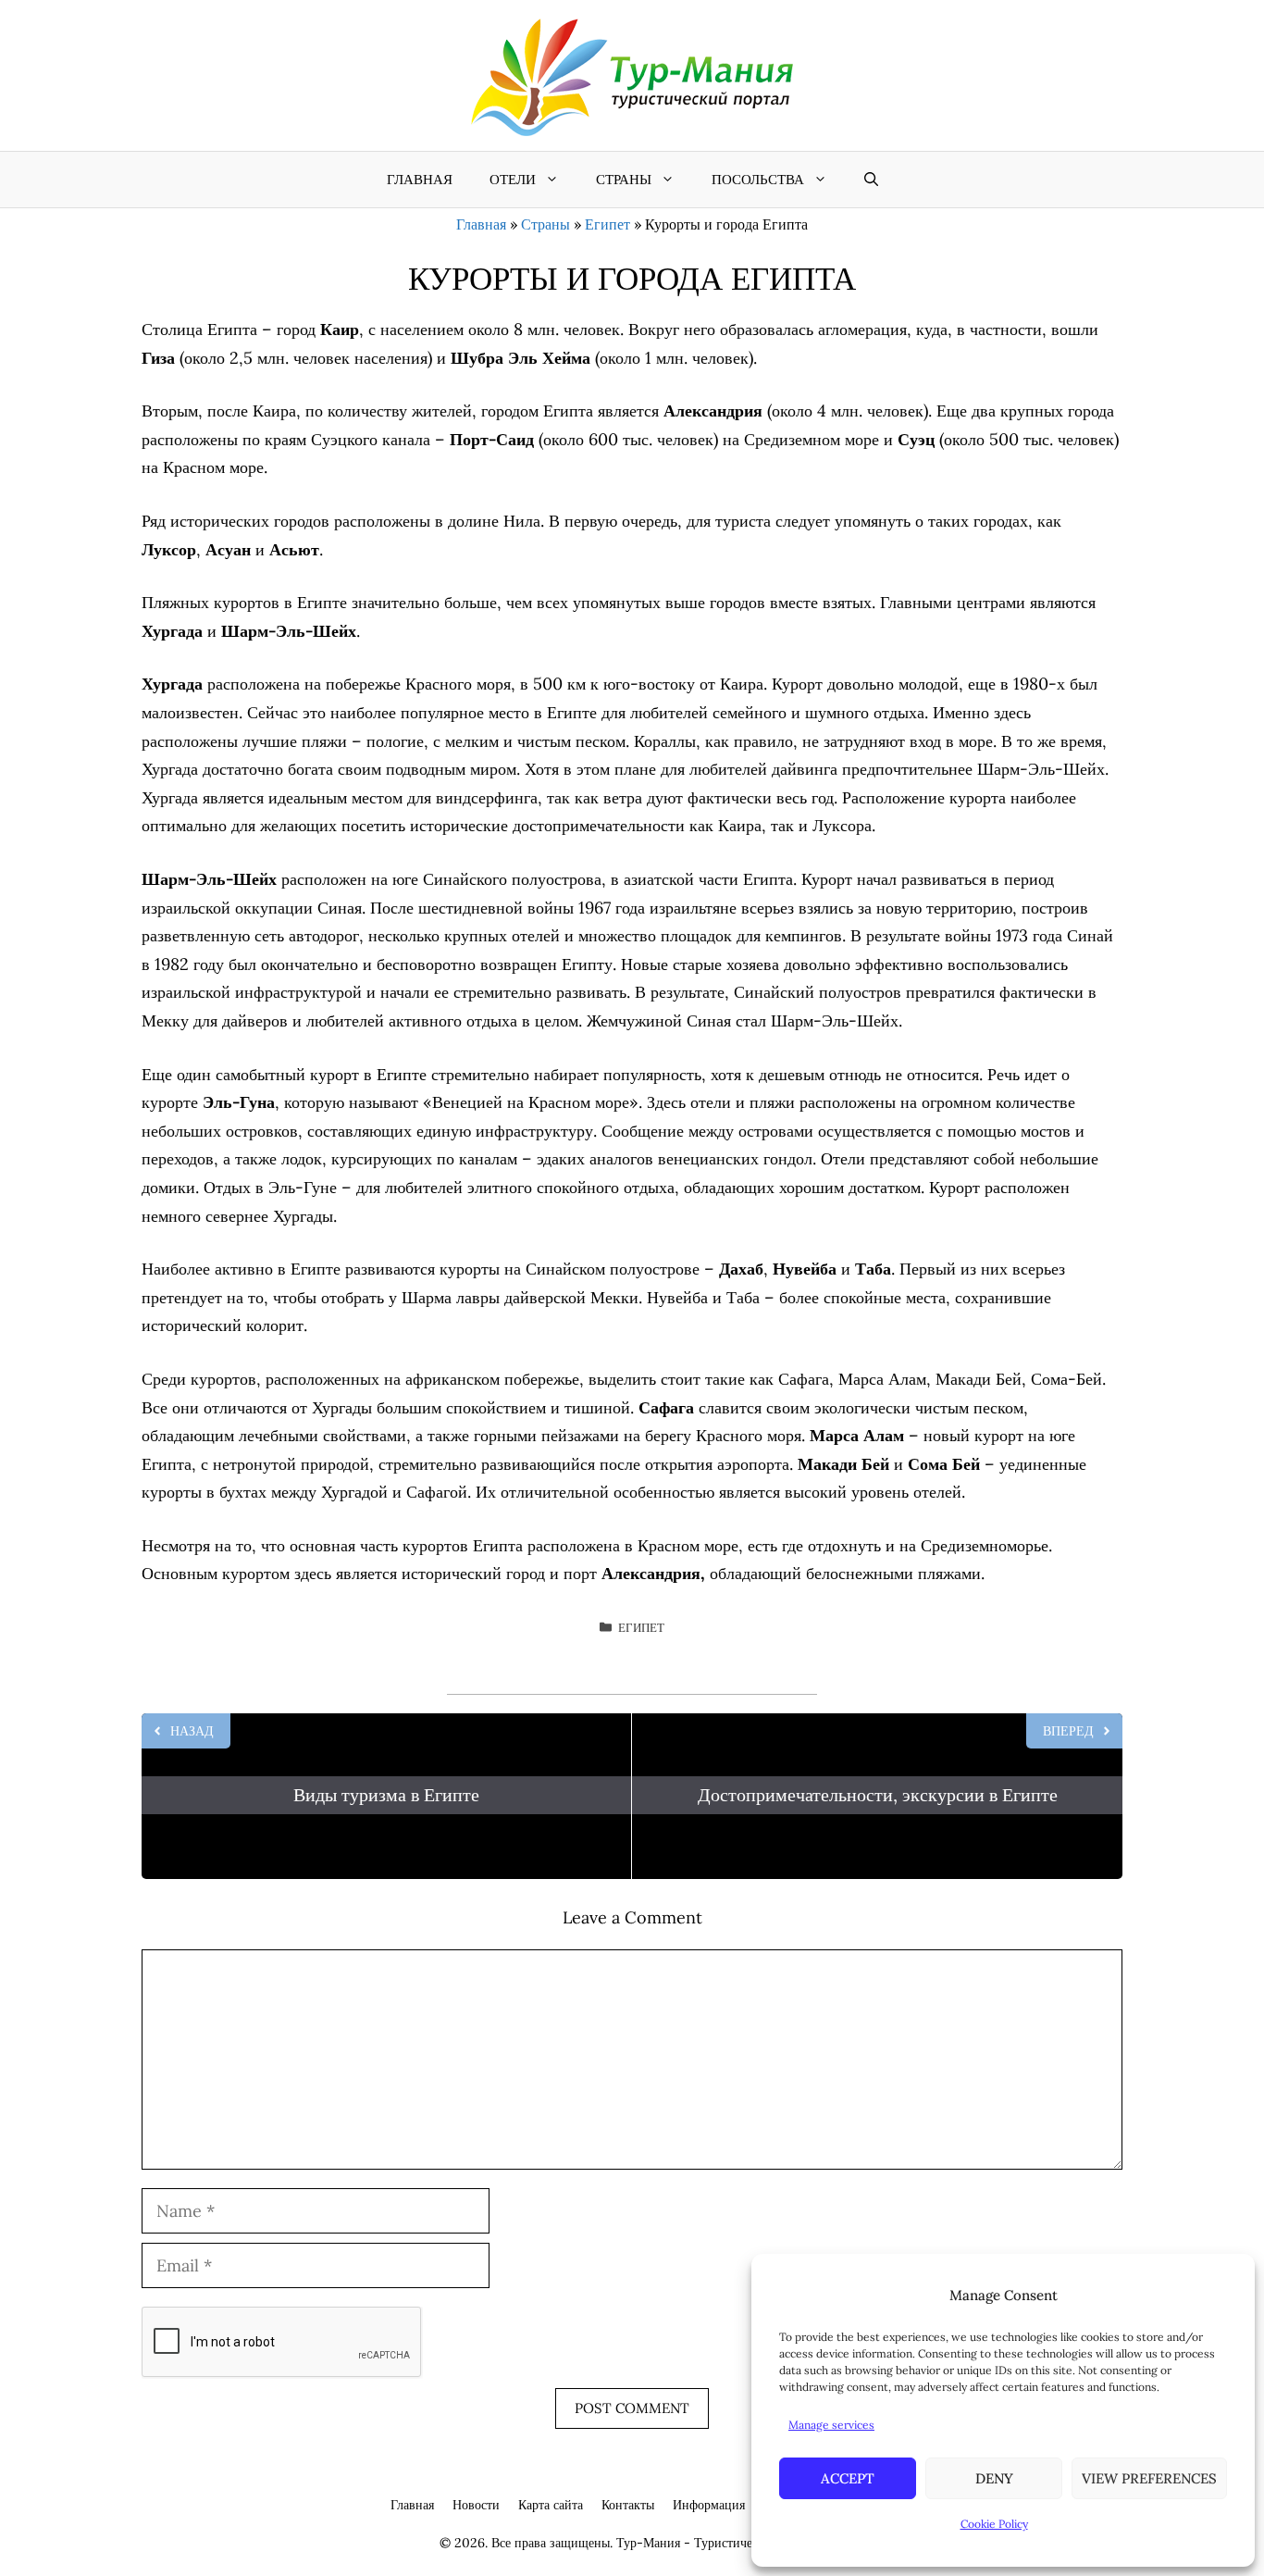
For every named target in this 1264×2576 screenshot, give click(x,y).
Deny (994, 2478)
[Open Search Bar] (871, 180)
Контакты (628, 2505)
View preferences (1149, 2478)
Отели (513, 179)
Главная (420, 179)
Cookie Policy (994, 2524)
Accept (848, 2478)
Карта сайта (551, 2505)
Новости (476, 2505)
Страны (624, 179)
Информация (709, 2505)
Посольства (758, 179)
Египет (607, 224)
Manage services (831, 2425)
